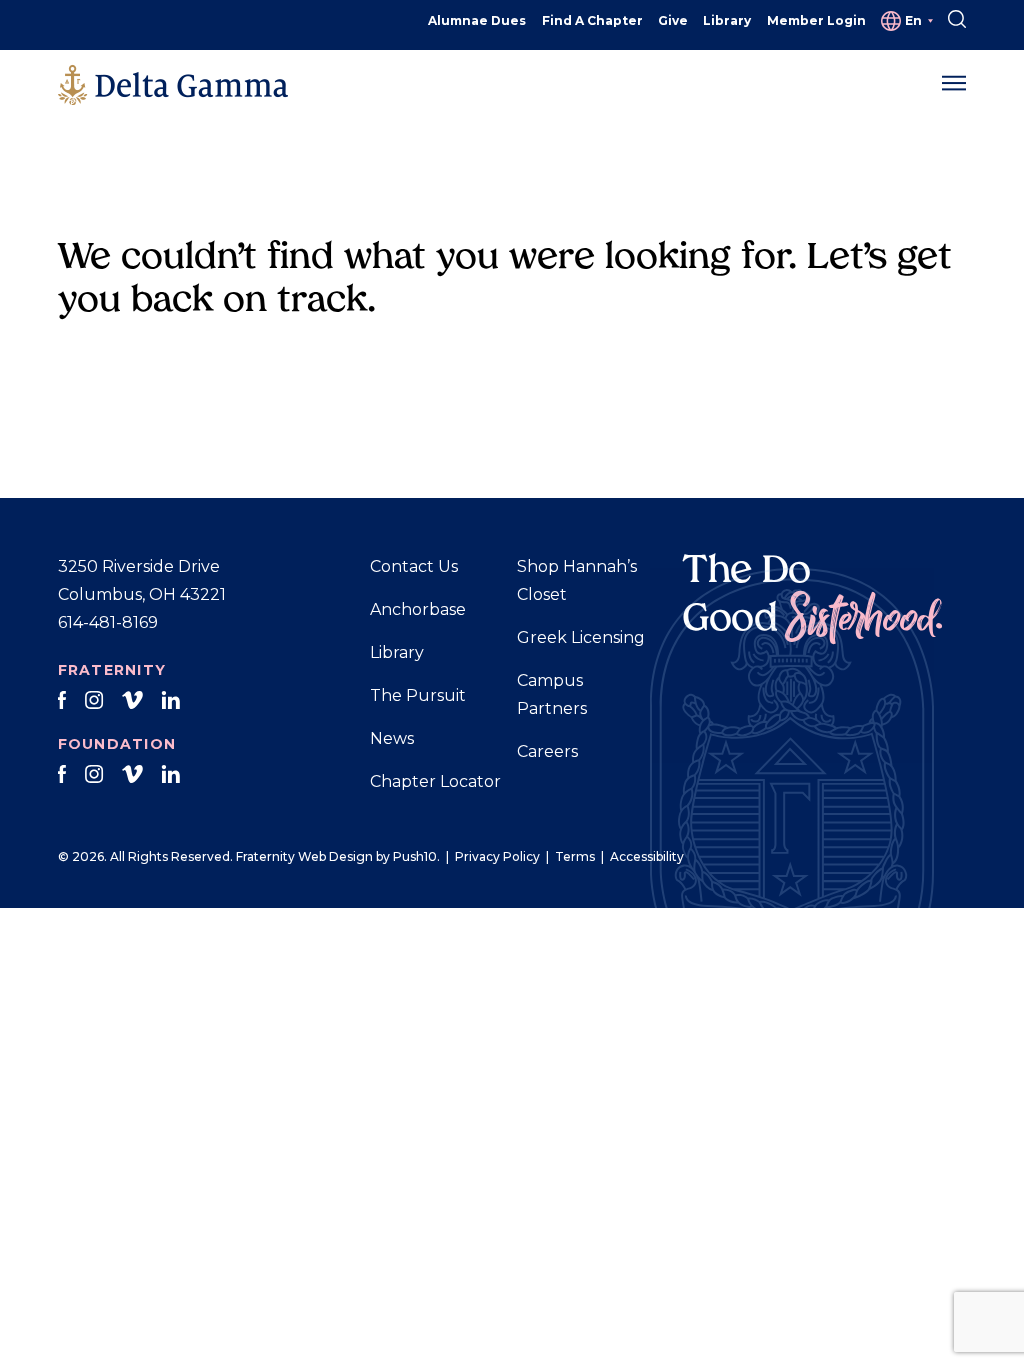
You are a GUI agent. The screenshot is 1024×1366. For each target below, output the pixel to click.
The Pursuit (418, 695)
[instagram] (94, 701)
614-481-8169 (108, 622)
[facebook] (62, 701)
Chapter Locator (435, 781)
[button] (954, 84)
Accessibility (647, 856)
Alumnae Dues (477, 20)
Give (673, 20)
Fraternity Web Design (304, 856)
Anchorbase (418, 609)
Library (727, 20)
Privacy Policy (497, 856)
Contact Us (414, 566)
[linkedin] (170, 701)
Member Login (816, 20)
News (392, 738)
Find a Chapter (592, 20)
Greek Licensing (581, 637)
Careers (547, 751)
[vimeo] (132, 701)
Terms (575, 856)
